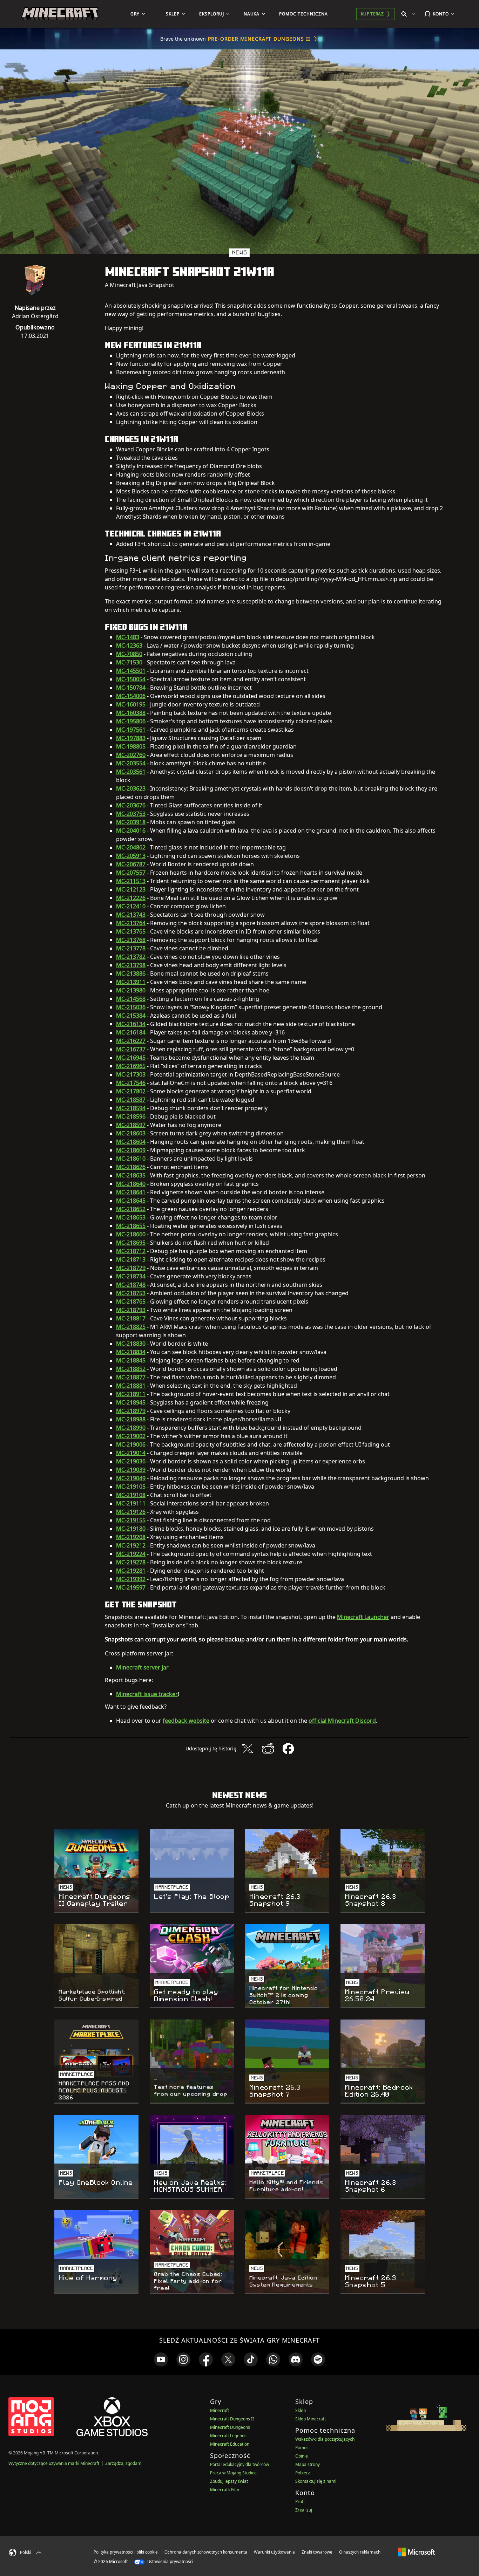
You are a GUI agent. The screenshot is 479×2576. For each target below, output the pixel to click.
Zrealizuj (304, 2510)
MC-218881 (131, 1386)
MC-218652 (131, 1209)
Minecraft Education (230, 2444)
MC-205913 (131, 856)
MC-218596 (131, 1116)
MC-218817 (131, 1318)
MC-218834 (131, 1352)
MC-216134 (131, 1024)
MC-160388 (131, 713)
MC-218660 (131, 1234)
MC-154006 (131, 696)
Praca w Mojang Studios (233, 2473)
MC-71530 (129, 662)
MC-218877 (131, 1377)
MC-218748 (131, 1285)
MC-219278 (131, 1562)
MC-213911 (131, 982)
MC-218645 (131, 1201)
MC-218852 (131, 1369)
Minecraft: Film (225, 2490)
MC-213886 (131, 973)
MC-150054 (131, 679)
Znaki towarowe (317, 2552)
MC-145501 (131, 671)
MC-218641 (131, 1192)
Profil (300, 2502)
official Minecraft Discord (342, 1721)
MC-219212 (131, 1545)
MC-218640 (131, 1184)
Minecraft (220, 2410)
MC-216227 (131, 1041)
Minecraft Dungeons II (232, 2419)
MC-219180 (131, 1529)
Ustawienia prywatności (170, 2561)
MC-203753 (131, 814)
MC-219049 (131, 1478)
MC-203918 (131, 822)
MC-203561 (131, 772)
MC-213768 (131, 940)
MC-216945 (131, 1058)
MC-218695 (131, 1243)
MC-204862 (131, 847)
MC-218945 (131, 1402)
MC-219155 (131, 1520)
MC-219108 (131, 1495)
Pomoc (302, 2448)
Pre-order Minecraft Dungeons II (259, 39)
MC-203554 (131, 763)
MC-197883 (131, 738)
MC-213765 (131, 931)
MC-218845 (131, 1360)
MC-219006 (131, 1444)
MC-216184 (131, 1032)
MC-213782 (131, 957)
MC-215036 (131, 1007)
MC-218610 (131, 1159)
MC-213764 (131, 923)
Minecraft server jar (142, 1667)
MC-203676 (131, 805)
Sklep (301, 2410)
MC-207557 (131, 873)
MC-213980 (131, 990)
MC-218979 (131, 1411)
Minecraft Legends (228, 2436)
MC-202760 (131, 755)
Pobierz (303, 2473)
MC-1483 (128, 637)
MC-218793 (131, 1310)
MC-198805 (131, 746)
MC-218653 (131, 1217)
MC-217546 (131, 1083)
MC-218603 (131, 1133)
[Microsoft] (416, 2552)
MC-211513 (131, 881)
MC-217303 (131, 1074)
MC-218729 (131, 1268)
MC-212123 (131, 889)
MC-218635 (131, 1175)
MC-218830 (131, 1344)
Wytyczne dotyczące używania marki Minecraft (54, 2463)
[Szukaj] (410, 14)
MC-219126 (131, 1512)
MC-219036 (131, 1461)
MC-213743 (131, 915)
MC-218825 (131, 1327)
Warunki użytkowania (274, 2552)
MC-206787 (131, 864)
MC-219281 (131, 1571)
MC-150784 (131, 688)
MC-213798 (131, 965)
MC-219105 (131, 1487)
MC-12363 (129, 645)
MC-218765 (131, 1301)
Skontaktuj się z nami (316, 2481)
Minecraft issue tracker (147, 1694)
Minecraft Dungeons (230, 2427)
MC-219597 (131, 1587)
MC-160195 (131, 704)
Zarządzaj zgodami (124, 2463)
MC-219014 (131, 1453)
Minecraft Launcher (363, 1617)
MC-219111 (131, 1503)
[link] (161, 2359)
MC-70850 (129, 654)
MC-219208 (131, 1537)
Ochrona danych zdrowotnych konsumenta (206, 2552)
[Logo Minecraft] (60, 14)
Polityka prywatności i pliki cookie (126, 2552)
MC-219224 (131, 1554)
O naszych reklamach (360, 2552)
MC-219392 (131, 1579)
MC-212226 (131, 898)
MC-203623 (131, 788)
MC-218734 (131, 1276)
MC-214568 (131, 999)
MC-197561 (131, 730)
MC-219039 (131, 1470)
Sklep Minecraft (311, 2419)
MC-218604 (131, 1142)
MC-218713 (131, 1259)
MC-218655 (131, 1226)
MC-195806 (131, 721)
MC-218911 (131, 1394)
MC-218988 (131, 1419)
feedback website (186, 1721)
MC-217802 (131, 1091)
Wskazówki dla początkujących (325, 2439)
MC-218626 (131, 1167)
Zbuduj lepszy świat (229, 2481)
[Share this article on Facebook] (288, 1749)
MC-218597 (131, 1125)
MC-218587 (131, 1100)
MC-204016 (131, 831)
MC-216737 (131, 1049)
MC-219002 (131, 1436)
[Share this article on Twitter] (248, 1749)
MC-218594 (131, 1108)
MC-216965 (131, 1066)
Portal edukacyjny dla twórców (239, 2464)
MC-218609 (131, 1150)
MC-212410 (131, 906)
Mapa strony (308, 2464)
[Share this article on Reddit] (268, 1749)
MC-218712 (131, 1251)
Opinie (302, 2456)
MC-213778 (131, 948)
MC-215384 (131, 1016)
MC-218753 (131, 1293)
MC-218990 (131, 1428)
